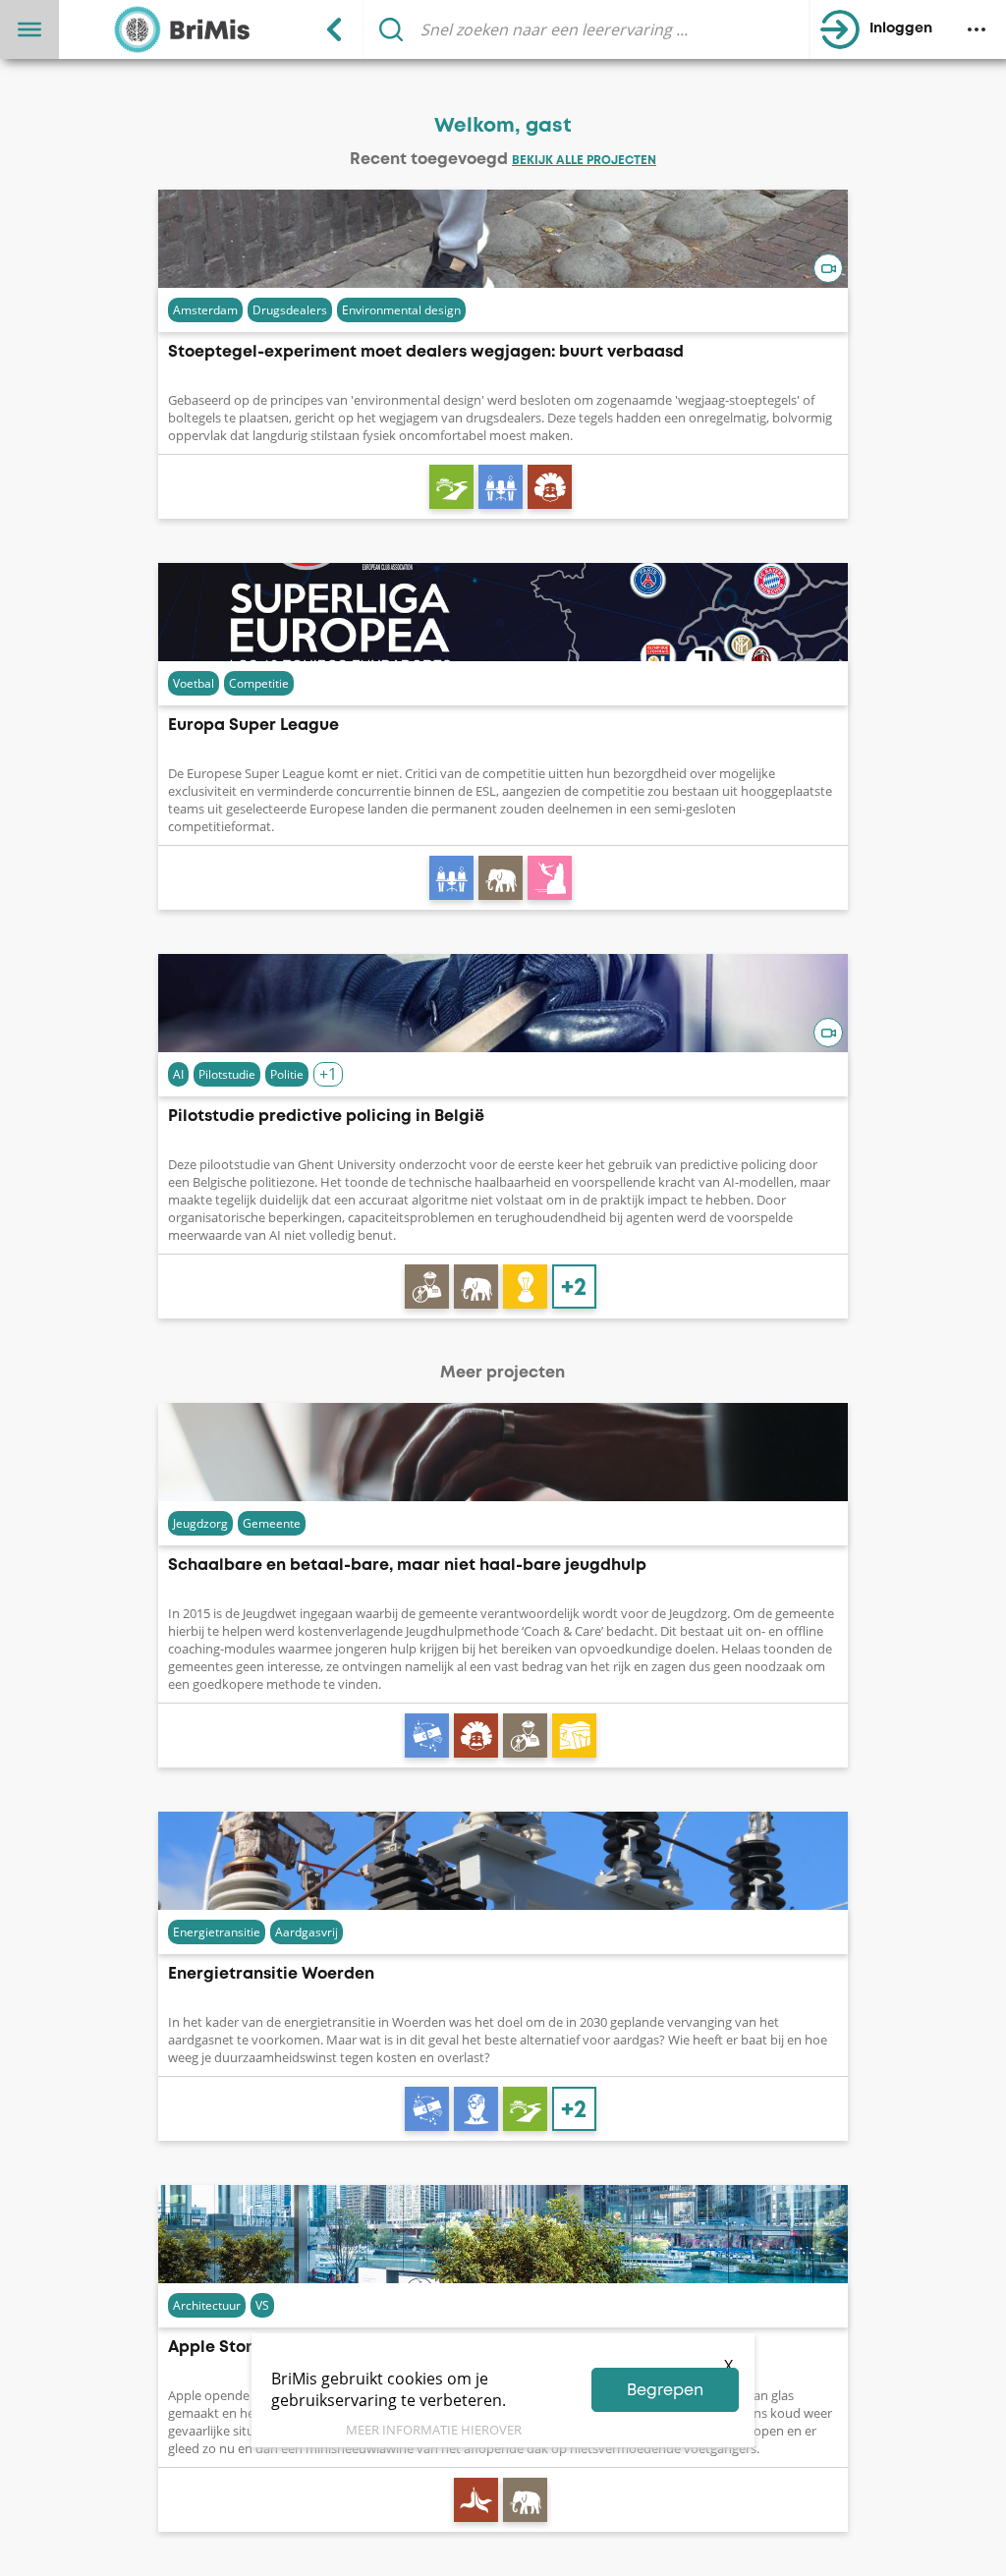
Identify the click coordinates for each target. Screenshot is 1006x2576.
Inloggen (901, 29)
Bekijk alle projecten (584, 161)
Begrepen (665, 2391)
